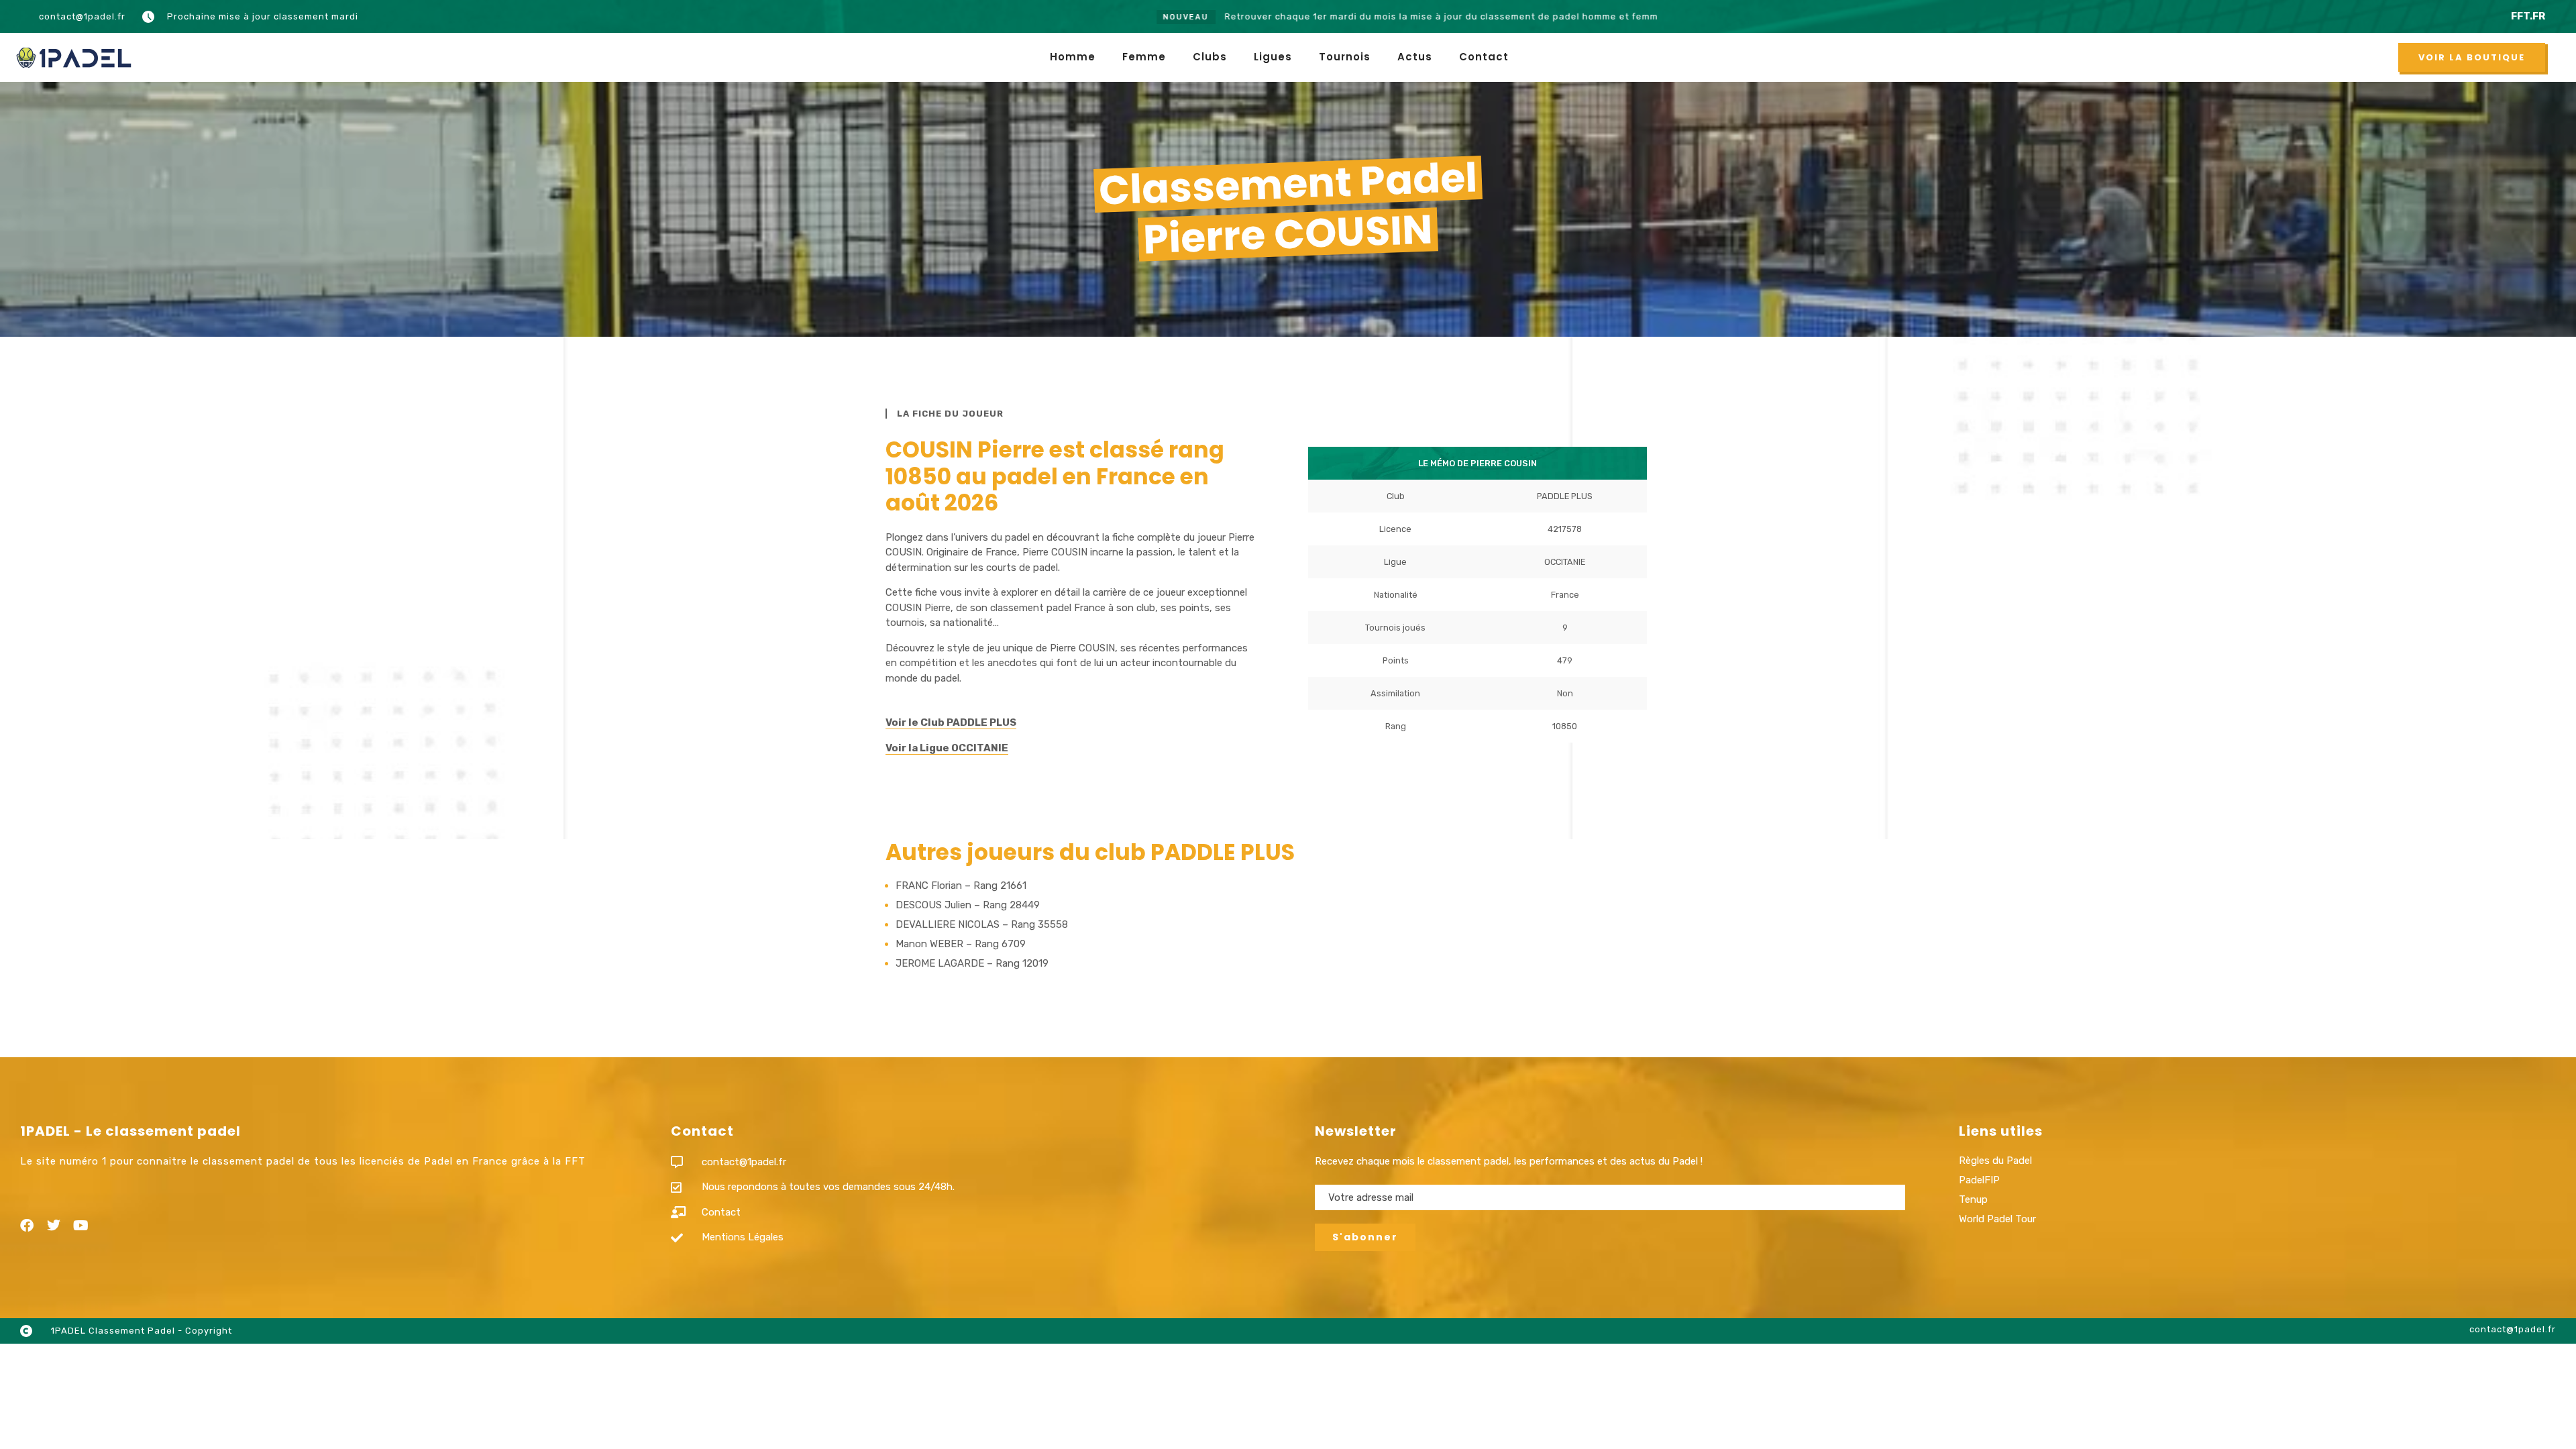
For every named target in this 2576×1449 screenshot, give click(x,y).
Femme (1144, 57)
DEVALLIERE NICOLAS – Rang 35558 (982, 924)
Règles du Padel (1995, 1161)
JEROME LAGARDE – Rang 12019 (972, 963)
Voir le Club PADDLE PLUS (951, 722)
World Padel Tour (1997, 1219)
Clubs (1210, 57)
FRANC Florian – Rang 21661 (961, 885)
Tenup (1973, 1199)
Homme (1073, 57)
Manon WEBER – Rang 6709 (961, 944)
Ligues (1273, 57)
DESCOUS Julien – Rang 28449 (968, 905)
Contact (1484, 57)
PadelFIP (1979, 1180)
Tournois (1345, 57)
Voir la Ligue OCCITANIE (947, 748)
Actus (1415, 57)
